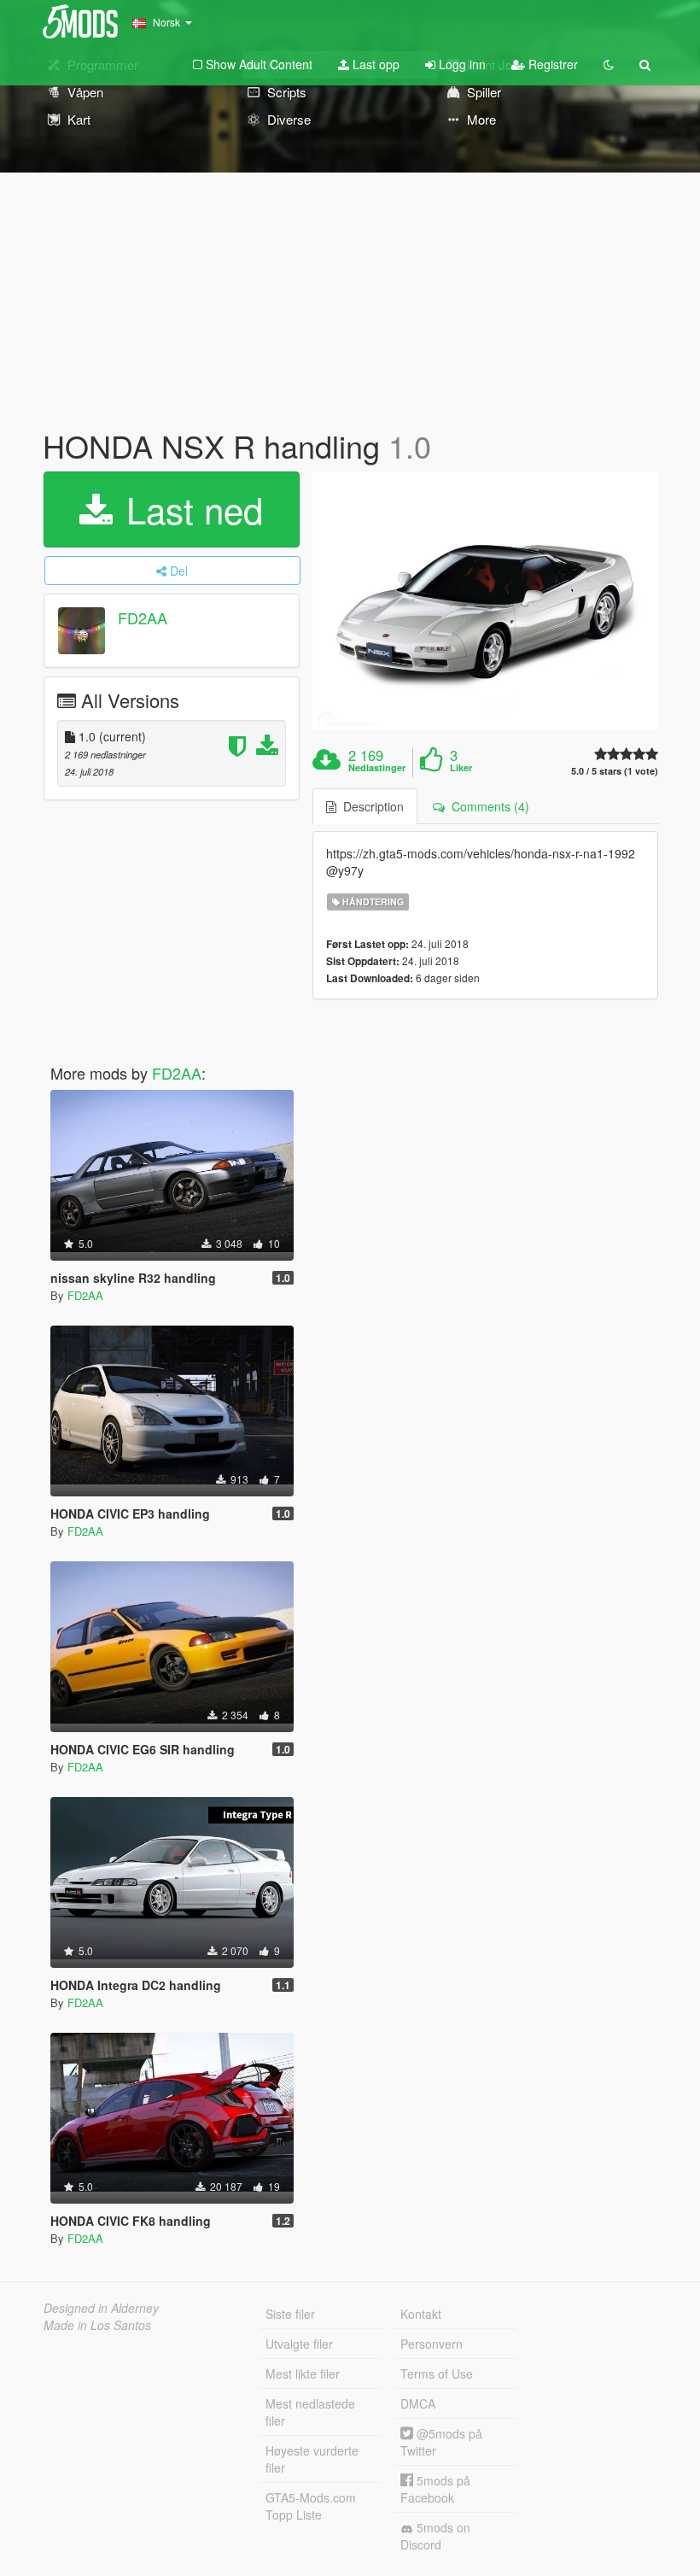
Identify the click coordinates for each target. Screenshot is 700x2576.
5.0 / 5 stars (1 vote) (615, 771)
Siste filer (290, 2314)
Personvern (432, 2344)
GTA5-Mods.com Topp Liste (311, 2506)
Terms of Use (437, 2374)
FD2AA (143, 618)
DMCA (418, 2403)
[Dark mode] (609, 64)
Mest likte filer (303, 2374)
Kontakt (421, 2314)
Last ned (190, 509)
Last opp (374, 64)
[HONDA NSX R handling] (485, 601)
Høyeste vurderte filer (312, 2459)
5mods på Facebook (435, 2489)
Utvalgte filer (299, 2344)
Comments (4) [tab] (487, 806)
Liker (461, 768)
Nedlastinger (377, 768)
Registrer (551, 64)
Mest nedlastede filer (310, 2412)
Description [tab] (370, 806)
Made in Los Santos (97, 2325)
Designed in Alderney (101, 2308)
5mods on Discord (435, 2536)
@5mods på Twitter (441, 2442)
